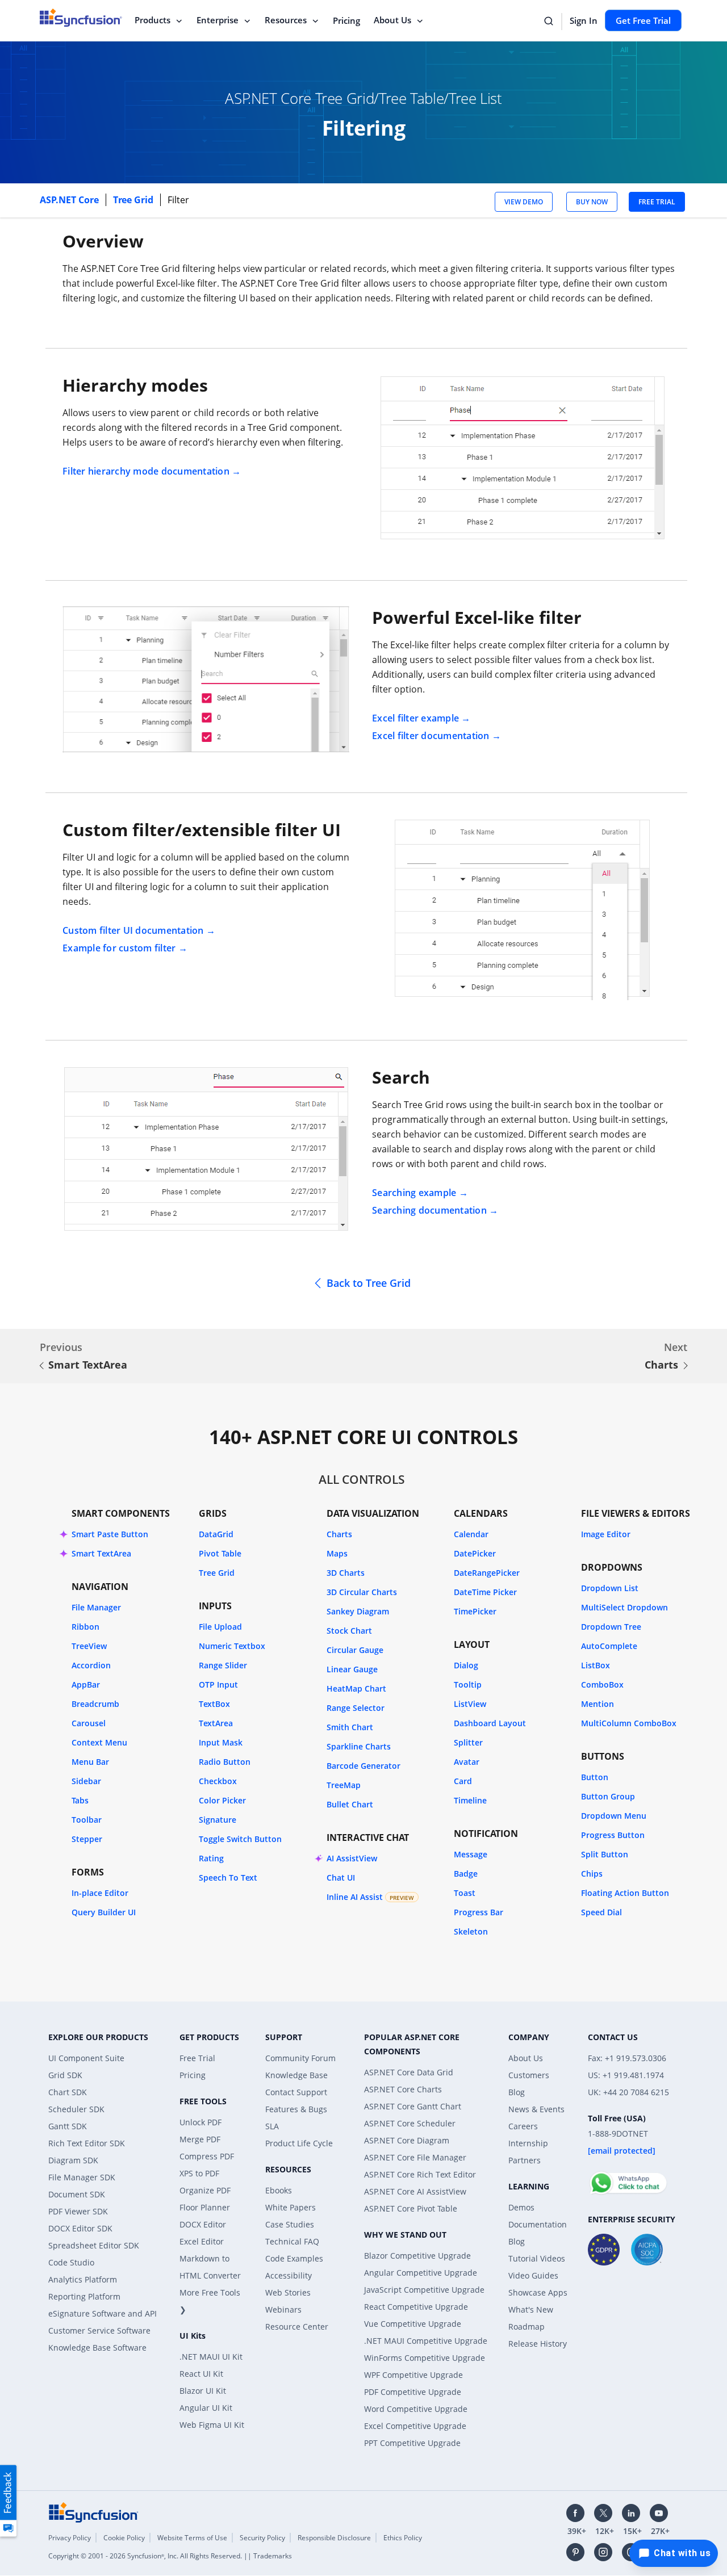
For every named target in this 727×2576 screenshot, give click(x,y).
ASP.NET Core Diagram (407, 2140)
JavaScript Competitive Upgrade (424, 2290)
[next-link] (686, 1366)
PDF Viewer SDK (78, 2211)
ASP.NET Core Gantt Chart (413, 2106)
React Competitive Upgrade (416, 2307)
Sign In (584, 20)
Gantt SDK (68, 2126)
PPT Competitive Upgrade (412, 2443)
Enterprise (218, 20)
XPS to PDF (199, 2173)
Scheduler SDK (76, 2109)
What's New (531, 2309)
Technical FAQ (292, 2241)
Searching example (414, 1193)
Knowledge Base (296, 2075)
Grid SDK (65, 2075)
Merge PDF (200, 2139)
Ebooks (279, 2190)
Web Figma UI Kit (212, 2425)
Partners (525, 2160)
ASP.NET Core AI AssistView (415, 2191)
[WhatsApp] (628, 2178)
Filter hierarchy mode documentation (146, 471)
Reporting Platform (84, 2296)
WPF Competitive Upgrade (413, 2375)
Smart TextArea (88, 1365)
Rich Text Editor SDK (87, 2143)
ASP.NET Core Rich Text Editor (420, 2174)
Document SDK (77, 2194)
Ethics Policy (403, 2538)
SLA (272, 2126)
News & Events (536, 2109)
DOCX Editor (203, 2224)
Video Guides (533, 2275)
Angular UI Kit (206, 2408)
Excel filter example (415, 718)
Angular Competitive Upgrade (421, 2273)
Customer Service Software (99, 2330)
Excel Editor (202, 2241)
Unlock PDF (200, 2122)
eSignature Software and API (103, 2313)
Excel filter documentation (431, 736)
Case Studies (290, 2224)
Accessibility (289, 2275)
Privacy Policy (70, 2538)
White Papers (291, 2207)
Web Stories (288, 2292)
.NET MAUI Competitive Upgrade (426, 2341)
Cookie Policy (124, 2538)
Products (152, 20)
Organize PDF (205, 2190)
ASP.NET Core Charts (403, 2089)
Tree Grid (134, 200)
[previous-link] (41, 1366)
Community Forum (300, 2058)
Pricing (346, 20)
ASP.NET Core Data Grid (409, 2072)
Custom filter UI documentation (133, 930)
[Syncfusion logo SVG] (81, 18)
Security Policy (262, 2538)
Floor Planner (205, 2207)
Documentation (538, 2224)
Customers (529, 2075)
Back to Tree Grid (369, 1283)
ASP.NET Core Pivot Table (411, 2208)
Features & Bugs (296, 2109)
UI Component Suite (86, 2058)
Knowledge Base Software (97, 2348)
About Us (392, 20)
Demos (521, 2207)
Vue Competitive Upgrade (413, 2324)
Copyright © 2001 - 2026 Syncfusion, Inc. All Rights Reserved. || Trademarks (170, 2556)
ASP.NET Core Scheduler (410, 2123)
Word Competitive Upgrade (416, 2409)
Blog (517, 2092)
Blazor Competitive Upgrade (417, 2256)
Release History (538, 2344)
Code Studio (71, 2262)
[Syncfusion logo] (94, 2511)
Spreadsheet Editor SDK (94, 2245)
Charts (661, 1365)
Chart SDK (68, 2092)
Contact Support (296, 2092)
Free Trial (197, 2058)
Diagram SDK (73, 2160)
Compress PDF (207, 2156)
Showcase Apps (538, 2292)
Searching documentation (429, 1210)
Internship (528, 2143)
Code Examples (294, 2258)
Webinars (283, 2309)
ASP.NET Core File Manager (415, 2157)
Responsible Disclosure (334, 2538)
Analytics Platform (83, 2279)
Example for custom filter (119, 948)
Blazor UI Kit (203, 2391)
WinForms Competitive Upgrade (425, 2358)
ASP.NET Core (70, 200)
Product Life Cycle (299, 2143)
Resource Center (297, 2327)
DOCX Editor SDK (80, 2228)
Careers (523, 2126)
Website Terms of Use (192, 2538)
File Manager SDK (82, 2177)
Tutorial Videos (537, 2258)
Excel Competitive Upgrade (415, 2426)
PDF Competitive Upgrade (413, 2392)
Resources (286, 20)
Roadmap (527, 2327)
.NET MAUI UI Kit (211, 2357)
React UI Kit (201, 2374)
